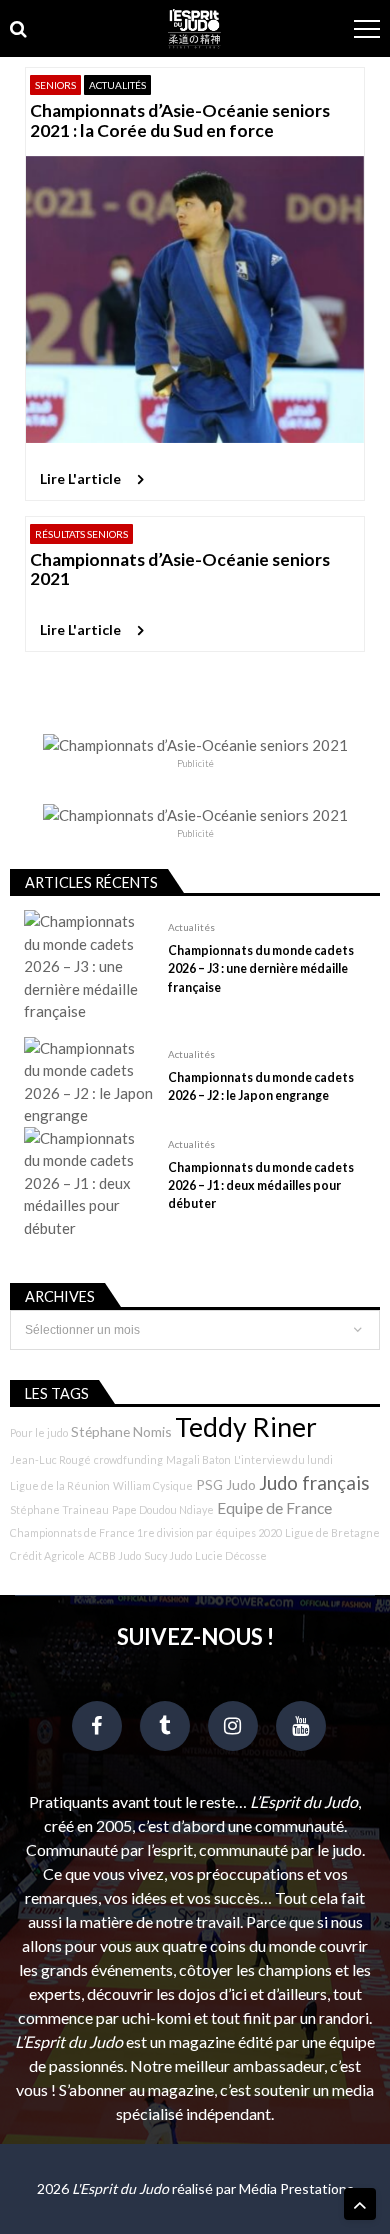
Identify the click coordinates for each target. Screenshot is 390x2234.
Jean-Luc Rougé (50, 1459)
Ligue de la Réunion (60, 1485)
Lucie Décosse (231, 1555)
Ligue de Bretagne (332, 1532)
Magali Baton (198, 1459)
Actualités (117, 85)
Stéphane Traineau (59, 1509)
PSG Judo (226, 1484)
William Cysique (153, 1485)
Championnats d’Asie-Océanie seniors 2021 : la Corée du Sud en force (180, 120)
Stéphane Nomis (121, 1431)
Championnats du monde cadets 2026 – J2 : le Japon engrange (261, 1086)
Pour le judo (39, 1432)
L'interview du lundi (283, 1459)
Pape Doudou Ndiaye (163, 1509)
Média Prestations (296, 2188)
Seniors (55, 85)
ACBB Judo (114, 1555)
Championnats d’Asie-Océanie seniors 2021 (180, 569)
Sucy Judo (168, 1555)
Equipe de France (274, 1508)
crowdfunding (128, 1459)
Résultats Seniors (81, 534)
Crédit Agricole (47, 1555)
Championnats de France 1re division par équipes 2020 (146, 1532)
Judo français (314, 1483)
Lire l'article (80, 478)
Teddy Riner (246, 1427)
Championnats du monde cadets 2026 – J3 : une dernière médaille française (261, 968)
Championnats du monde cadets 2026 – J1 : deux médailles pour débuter (261, 1185)
